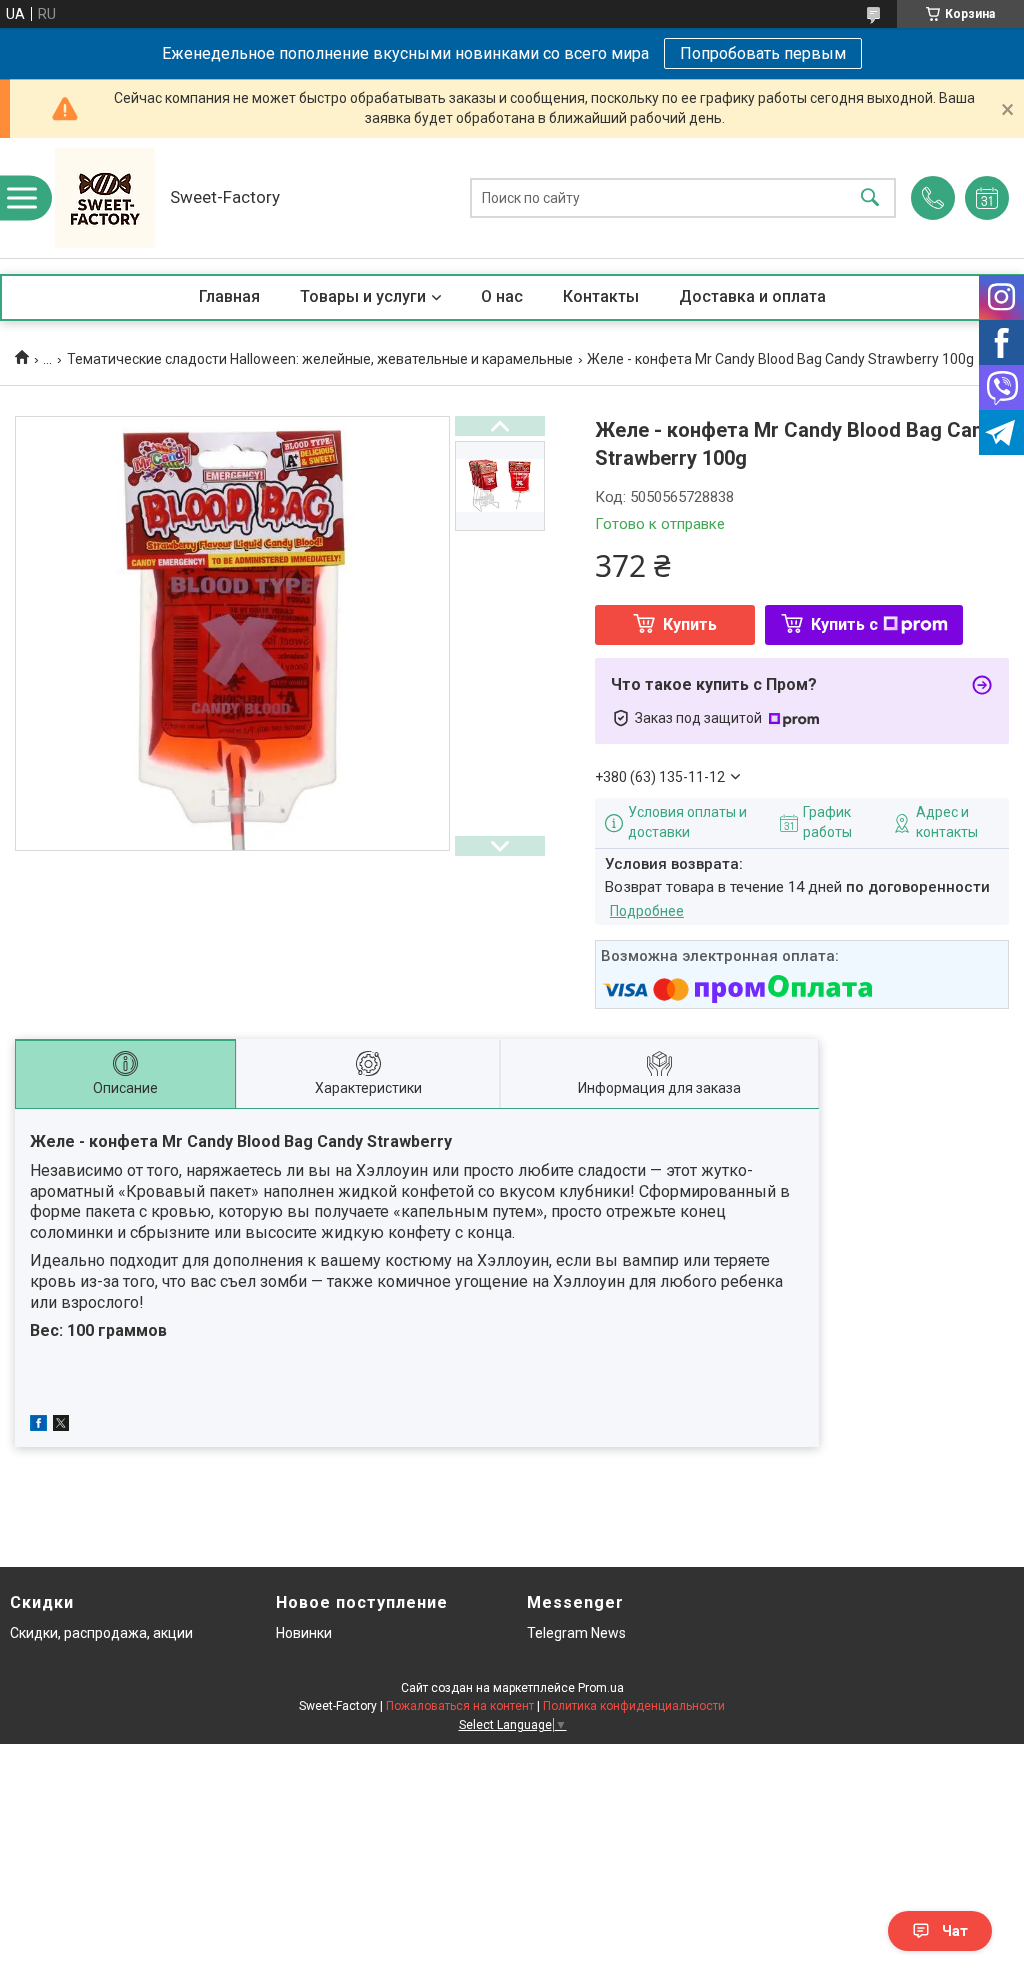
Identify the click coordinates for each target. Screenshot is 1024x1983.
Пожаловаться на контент (460, 1706)
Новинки (304, 1633)
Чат (955, 1931)
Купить (690, 624)
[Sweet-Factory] (105, 198)
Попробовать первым (763, 53)
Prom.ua (601, 1688)
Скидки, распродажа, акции (101, 1633)
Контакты (601, 296)
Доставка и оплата (752, 296)
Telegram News (576, 1633)
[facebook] (38, 1426)
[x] (61, 1426)
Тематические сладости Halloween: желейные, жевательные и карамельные (320, 359)
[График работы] (987, 198)
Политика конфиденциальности (634, 1706)
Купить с (844, 624)
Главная (229, 296)
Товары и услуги (363, 296)
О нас (502, 296)
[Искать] (870, 198)
